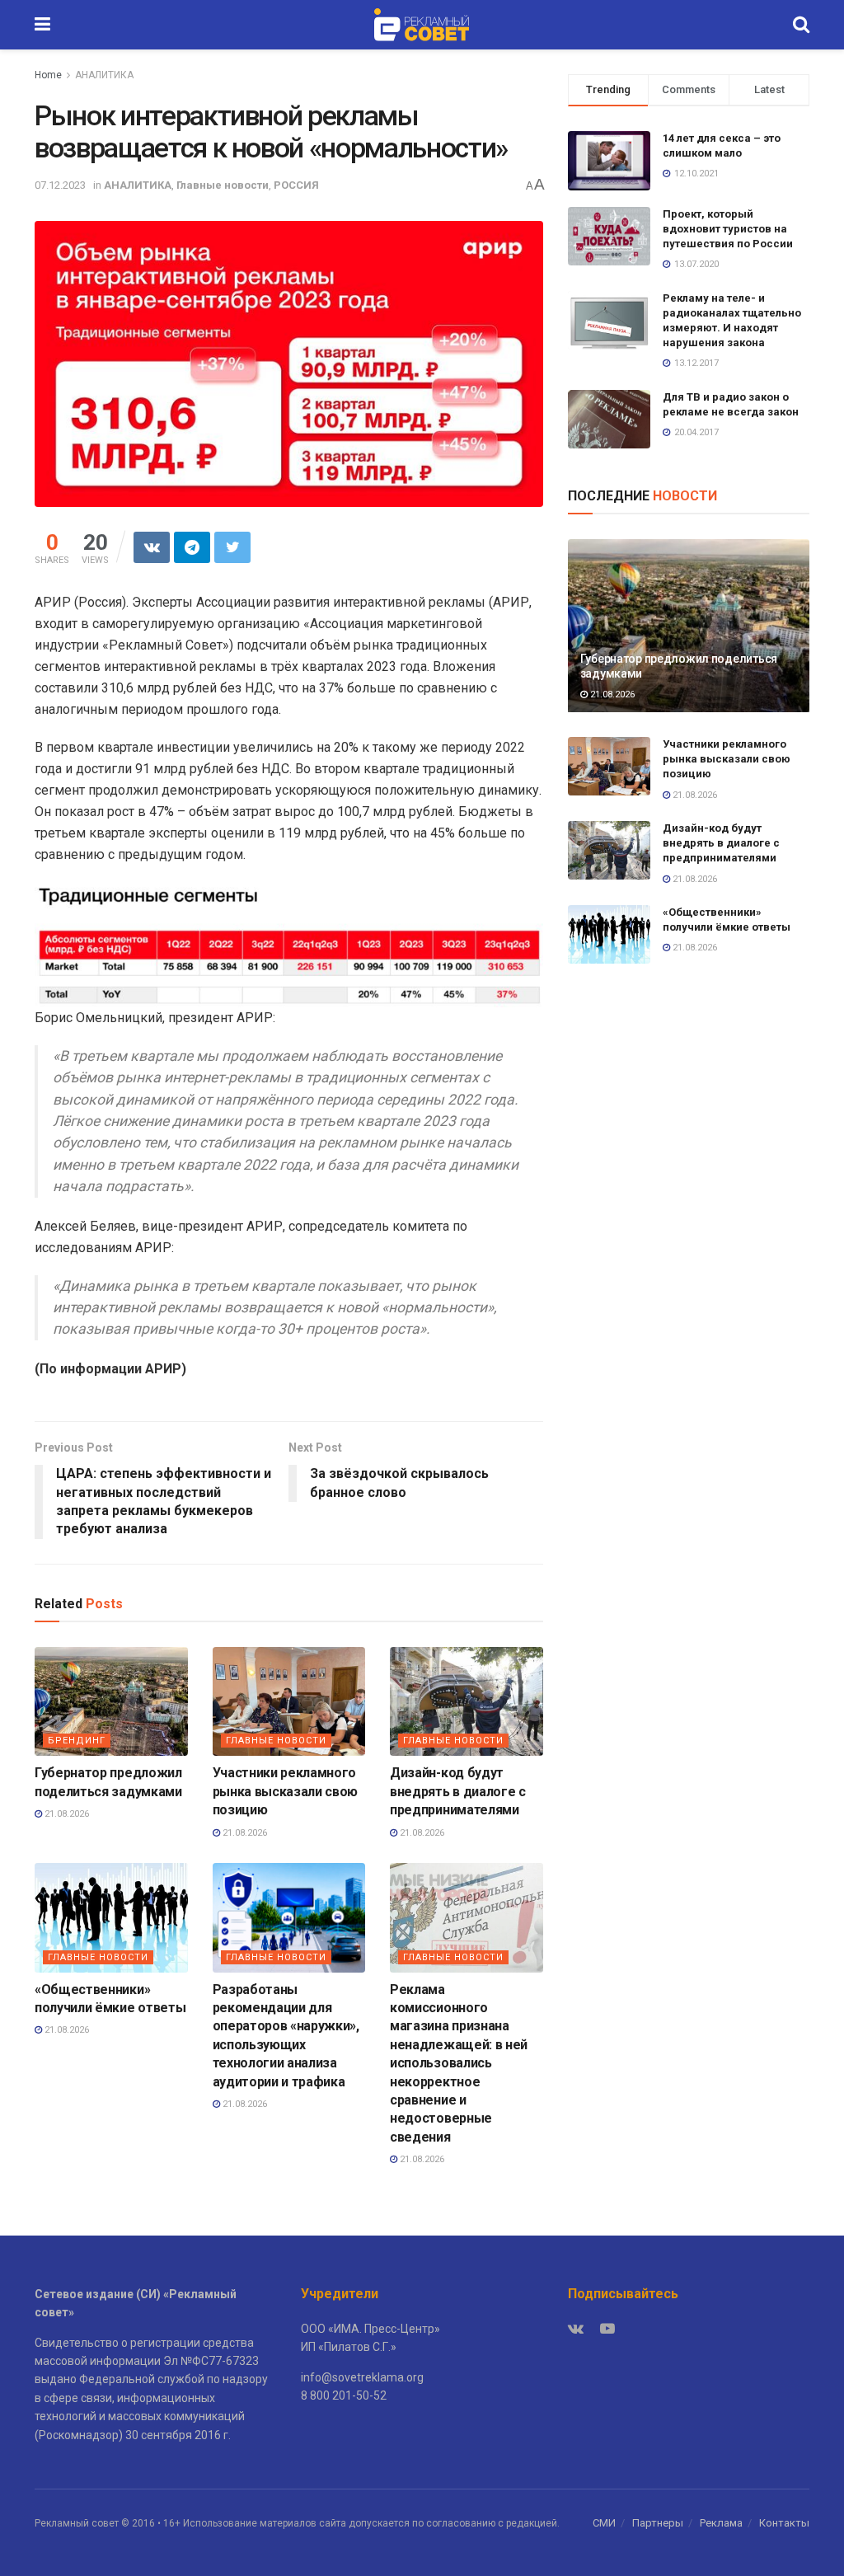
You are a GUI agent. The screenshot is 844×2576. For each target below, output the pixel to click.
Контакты (784, 2523)
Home (48, 75)
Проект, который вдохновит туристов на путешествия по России (728, 229)
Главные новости (223, 185)
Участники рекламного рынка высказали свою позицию (286, 1791)
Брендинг (77, 1741)
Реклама (721, 2523)
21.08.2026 (66, 1814)
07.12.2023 (60, 185)
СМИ (604, 2523)
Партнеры (658, 2523)
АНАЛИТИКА (104, 75)
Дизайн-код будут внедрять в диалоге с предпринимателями (458, 1791)
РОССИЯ (296, 185)
